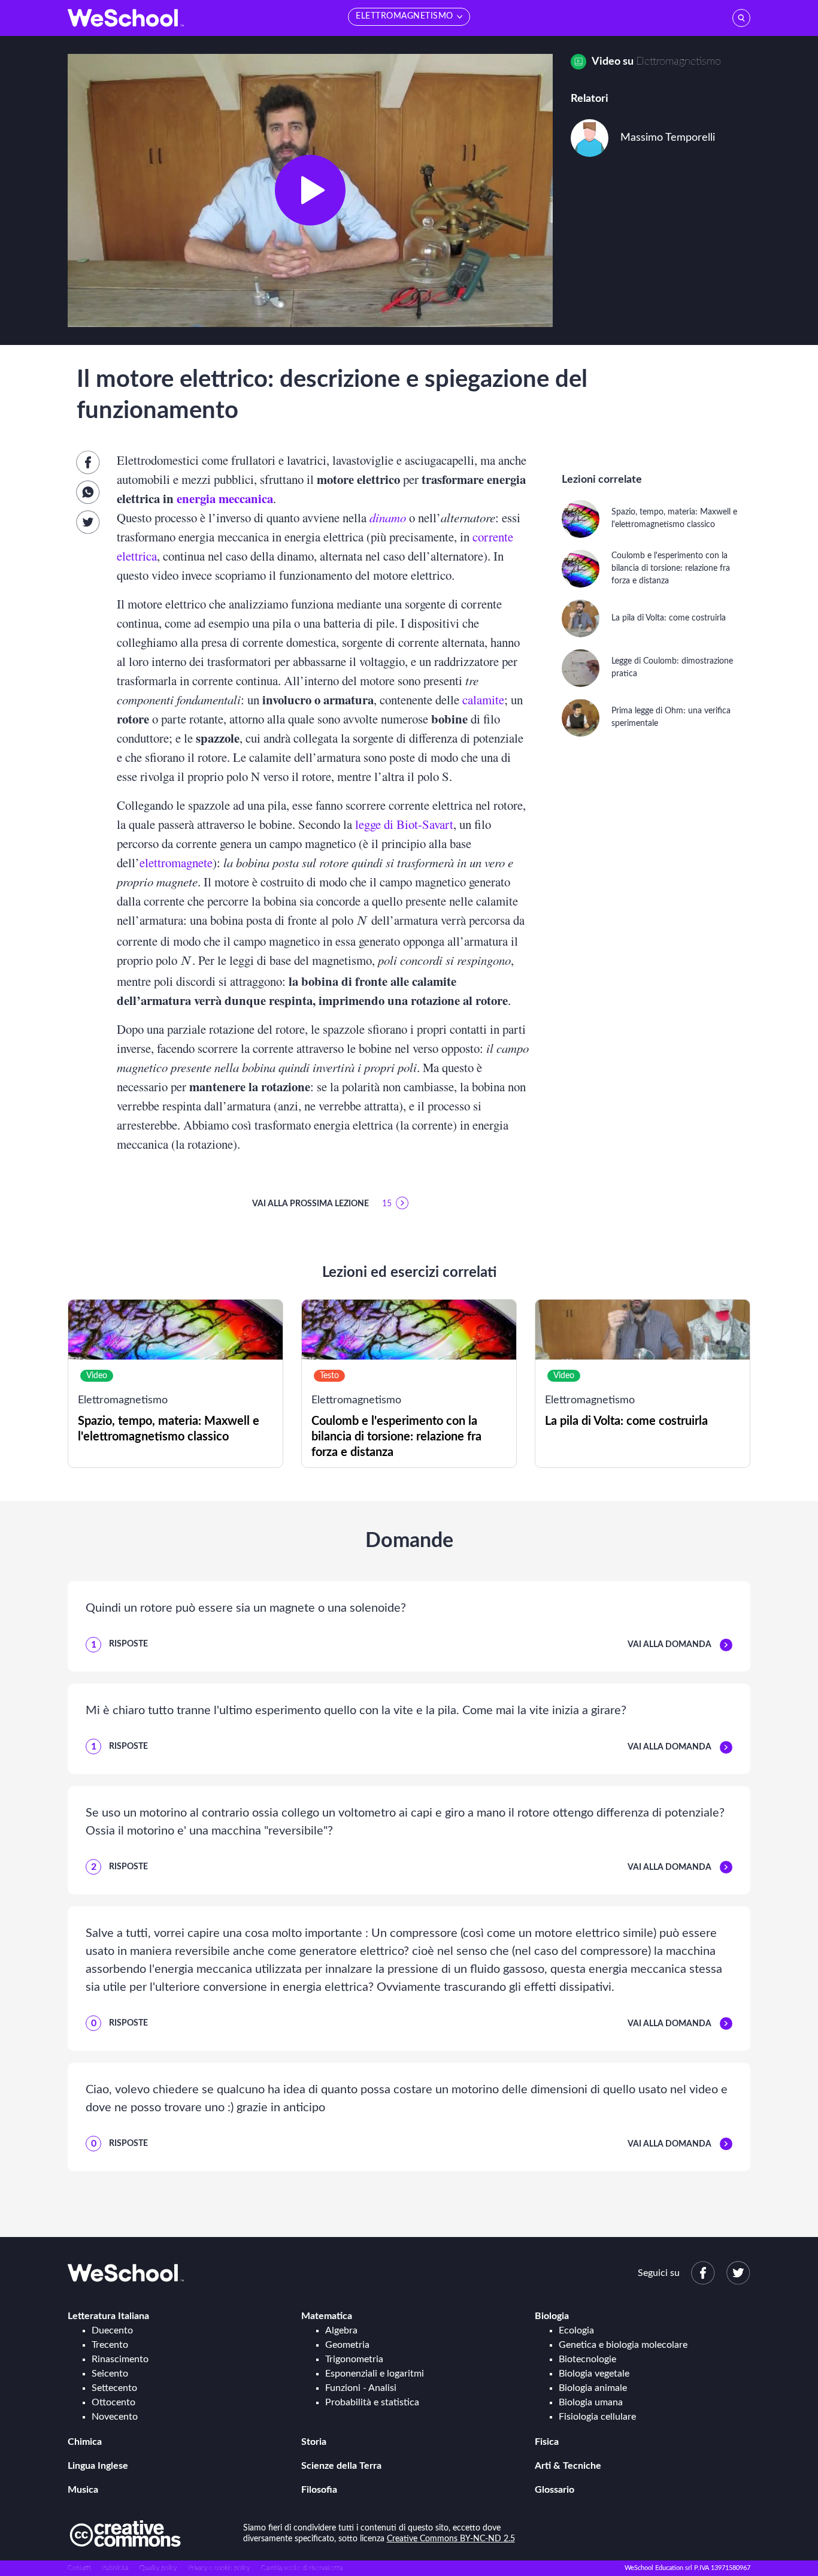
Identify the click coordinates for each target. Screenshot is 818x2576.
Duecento (112, 2330)
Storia (314, 2442)
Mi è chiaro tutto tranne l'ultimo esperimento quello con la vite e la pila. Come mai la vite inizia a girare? (356, 1711)
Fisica (547, 2442)
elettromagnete (176, 862)
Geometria (347, 2345)
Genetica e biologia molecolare (623, 2345)
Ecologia (576, 2330)
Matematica (327, 2316)
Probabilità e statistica (372, 2402)
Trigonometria (354, 2359)
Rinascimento (120, 2359)
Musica (83, 2490)
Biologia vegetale (594, 2374)
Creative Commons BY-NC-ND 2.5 (451, 2539)
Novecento (115, 2417)
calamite (483, 700)
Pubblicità (115, 2568)
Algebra (341, 2330)
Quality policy (158, 2568)
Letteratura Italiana (108, 2316)
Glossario (555, 2490)
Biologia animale (593, 2388)
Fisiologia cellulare (597, 2417)
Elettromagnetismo (678, 62)
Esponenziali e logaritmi (375, 2374)
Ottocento (113, 2402)
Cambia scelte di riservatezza (302, 2568)
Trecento (110, 2345)
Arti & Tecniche (568, 2466)
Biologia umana (591, 2402)
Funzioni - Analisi (361, 2388)
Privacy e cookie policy (219, 2568)
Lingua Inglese (98, 2466)
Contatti (79, 2568)
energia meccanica (225, 498)
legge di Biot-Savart (404, 824)
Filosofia (319, 2490)
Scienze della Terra (341, 2466)
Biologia (552, 2316)
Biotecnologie (587, 2359)
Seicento (110, 2374)
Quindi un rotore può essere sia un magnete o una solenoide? (246, 1608)
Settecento (114, 2388)
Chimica (85, 2442)
